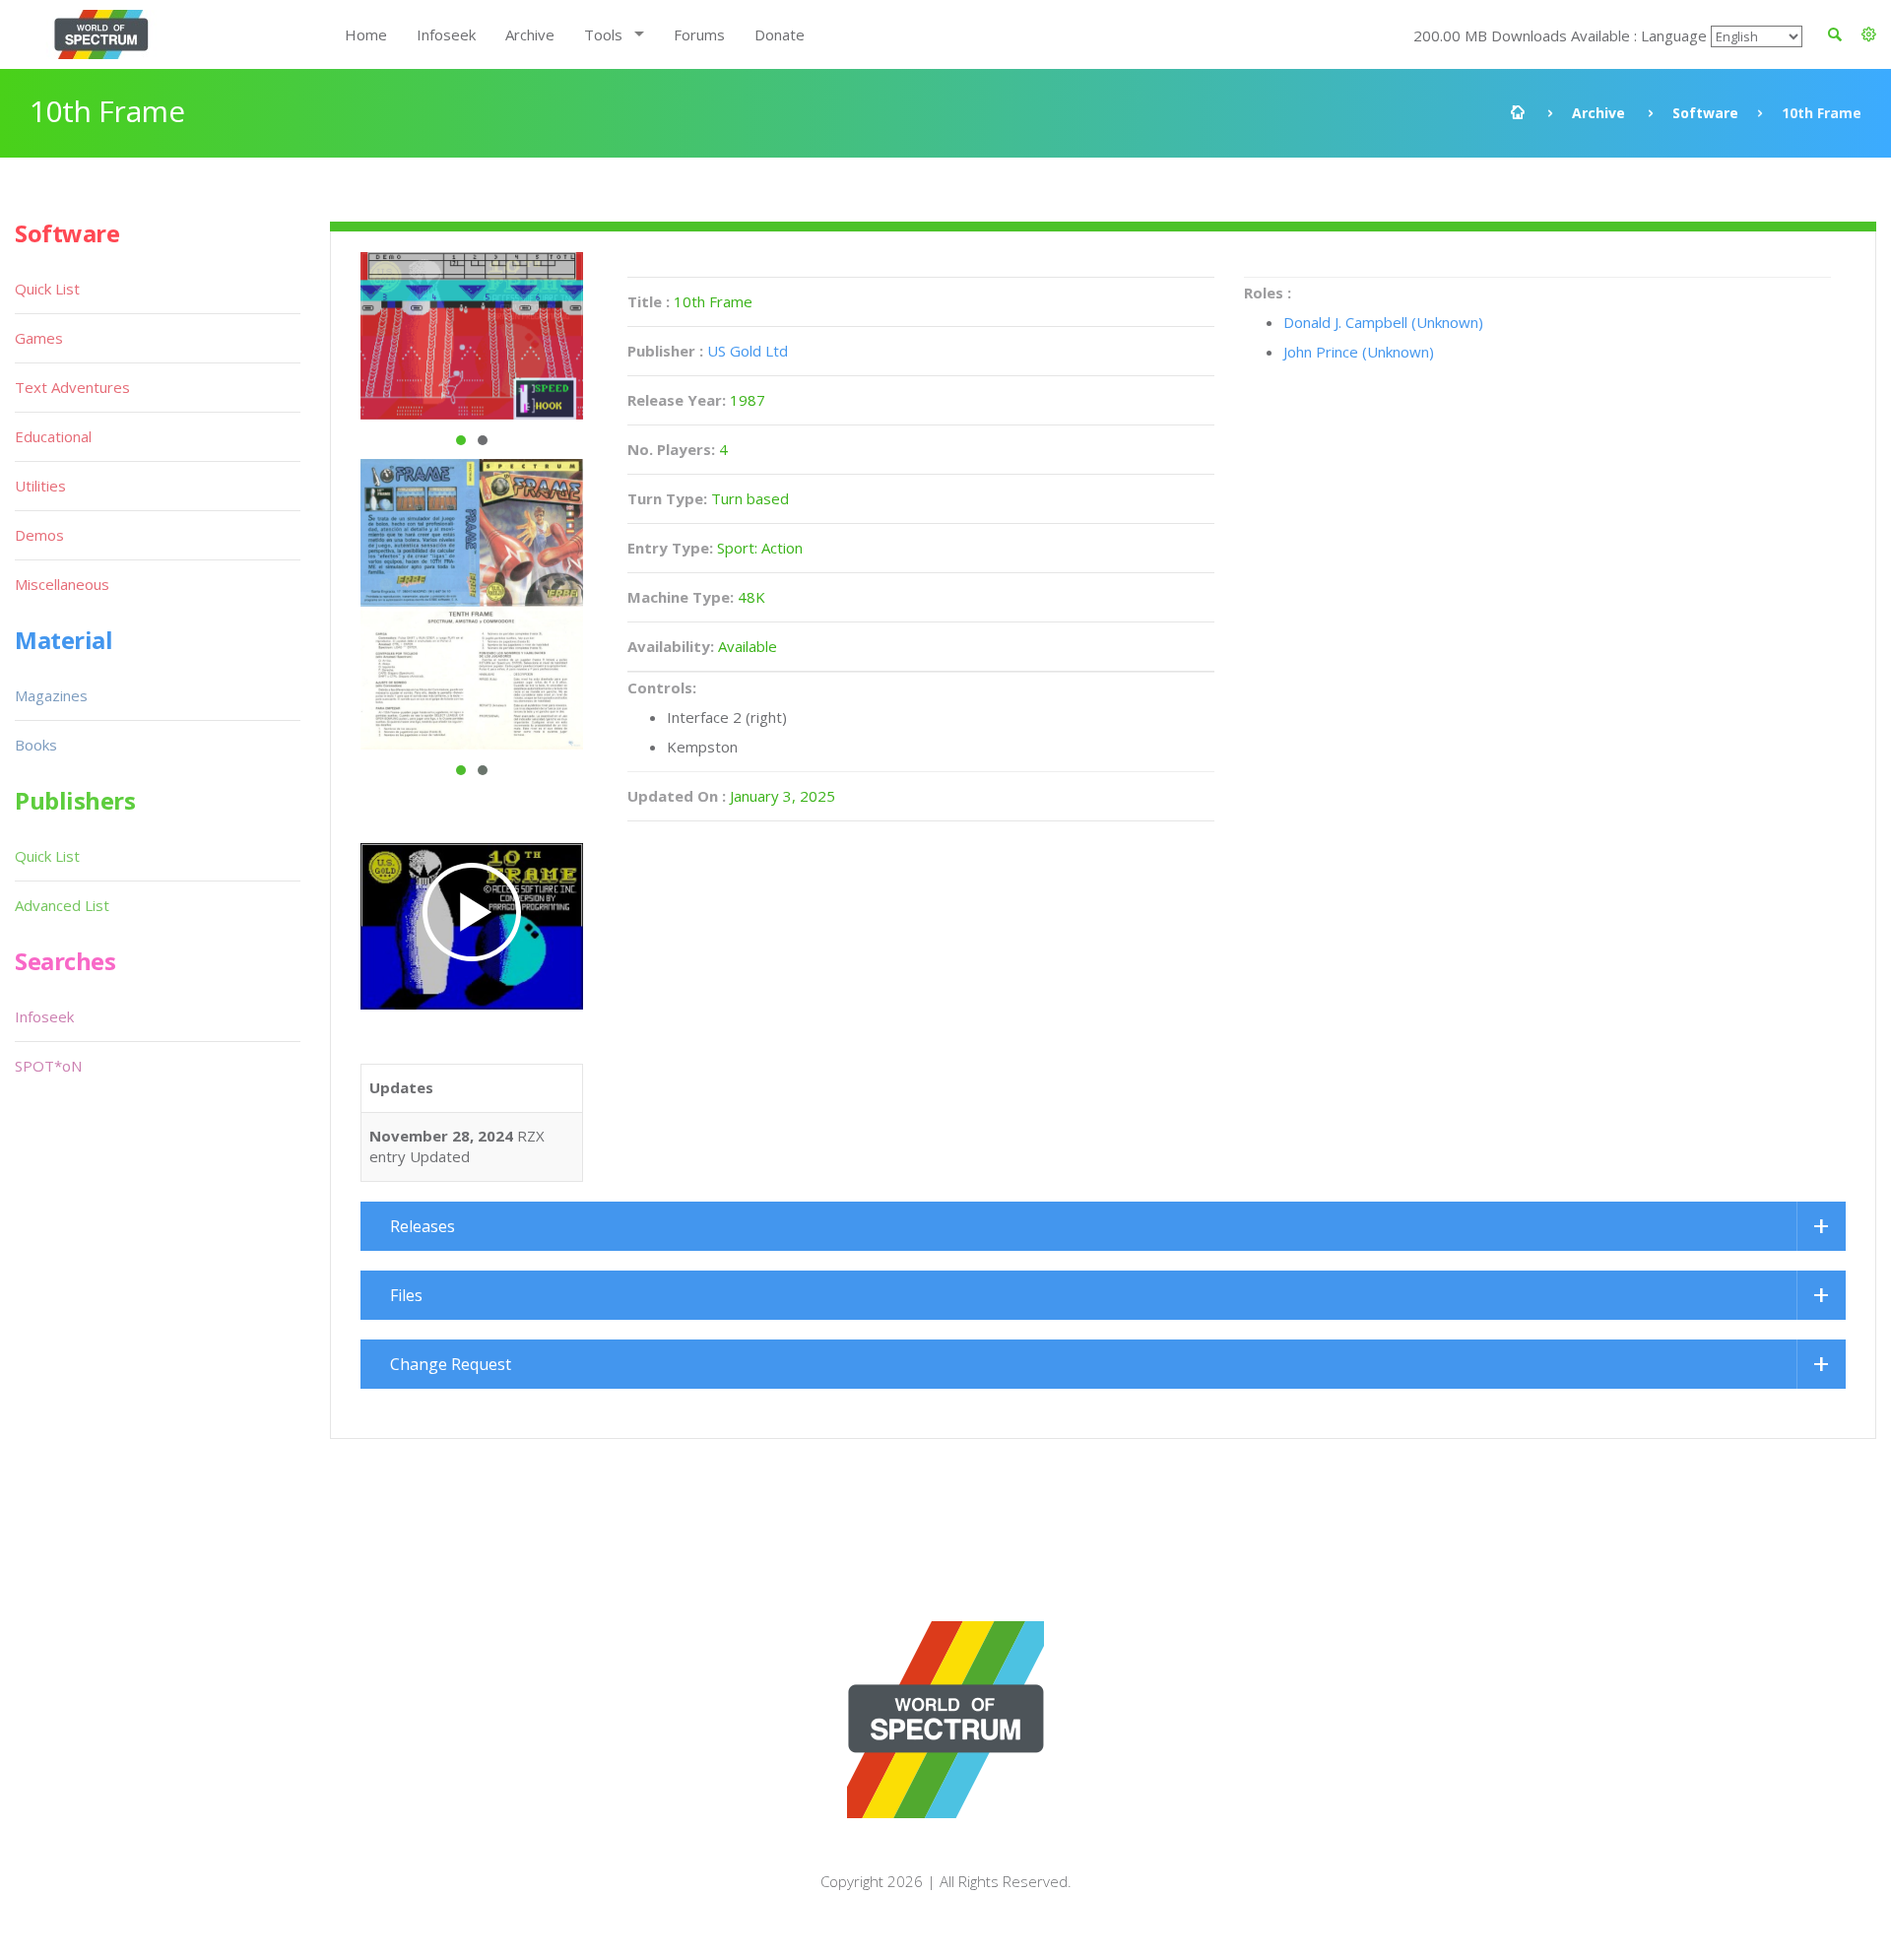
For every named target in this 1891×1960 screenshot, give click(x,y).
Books (36, 745)
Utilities (40, 486)
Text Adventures (72, 387)
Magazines (51, 695)
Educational (53, 436)
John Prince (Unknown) (1359, 352)
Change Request (451, 1364)
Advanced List (62, 905)
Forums (699, 34)
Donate (780, 34)
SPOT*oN (48, 1066)
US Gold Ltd (748, 351)
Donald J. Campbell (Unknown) (1383, 322)
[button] (1869, 34)
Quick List (47, 289)
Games (39, 338)
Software (1705, 113)
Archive (530, 34)
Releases (423, 1226)
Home (366, 34)
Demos (39, 535)
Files (406, 1295)
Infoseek (446, 34)
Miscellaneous (62, 584)
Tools (603, 34)
